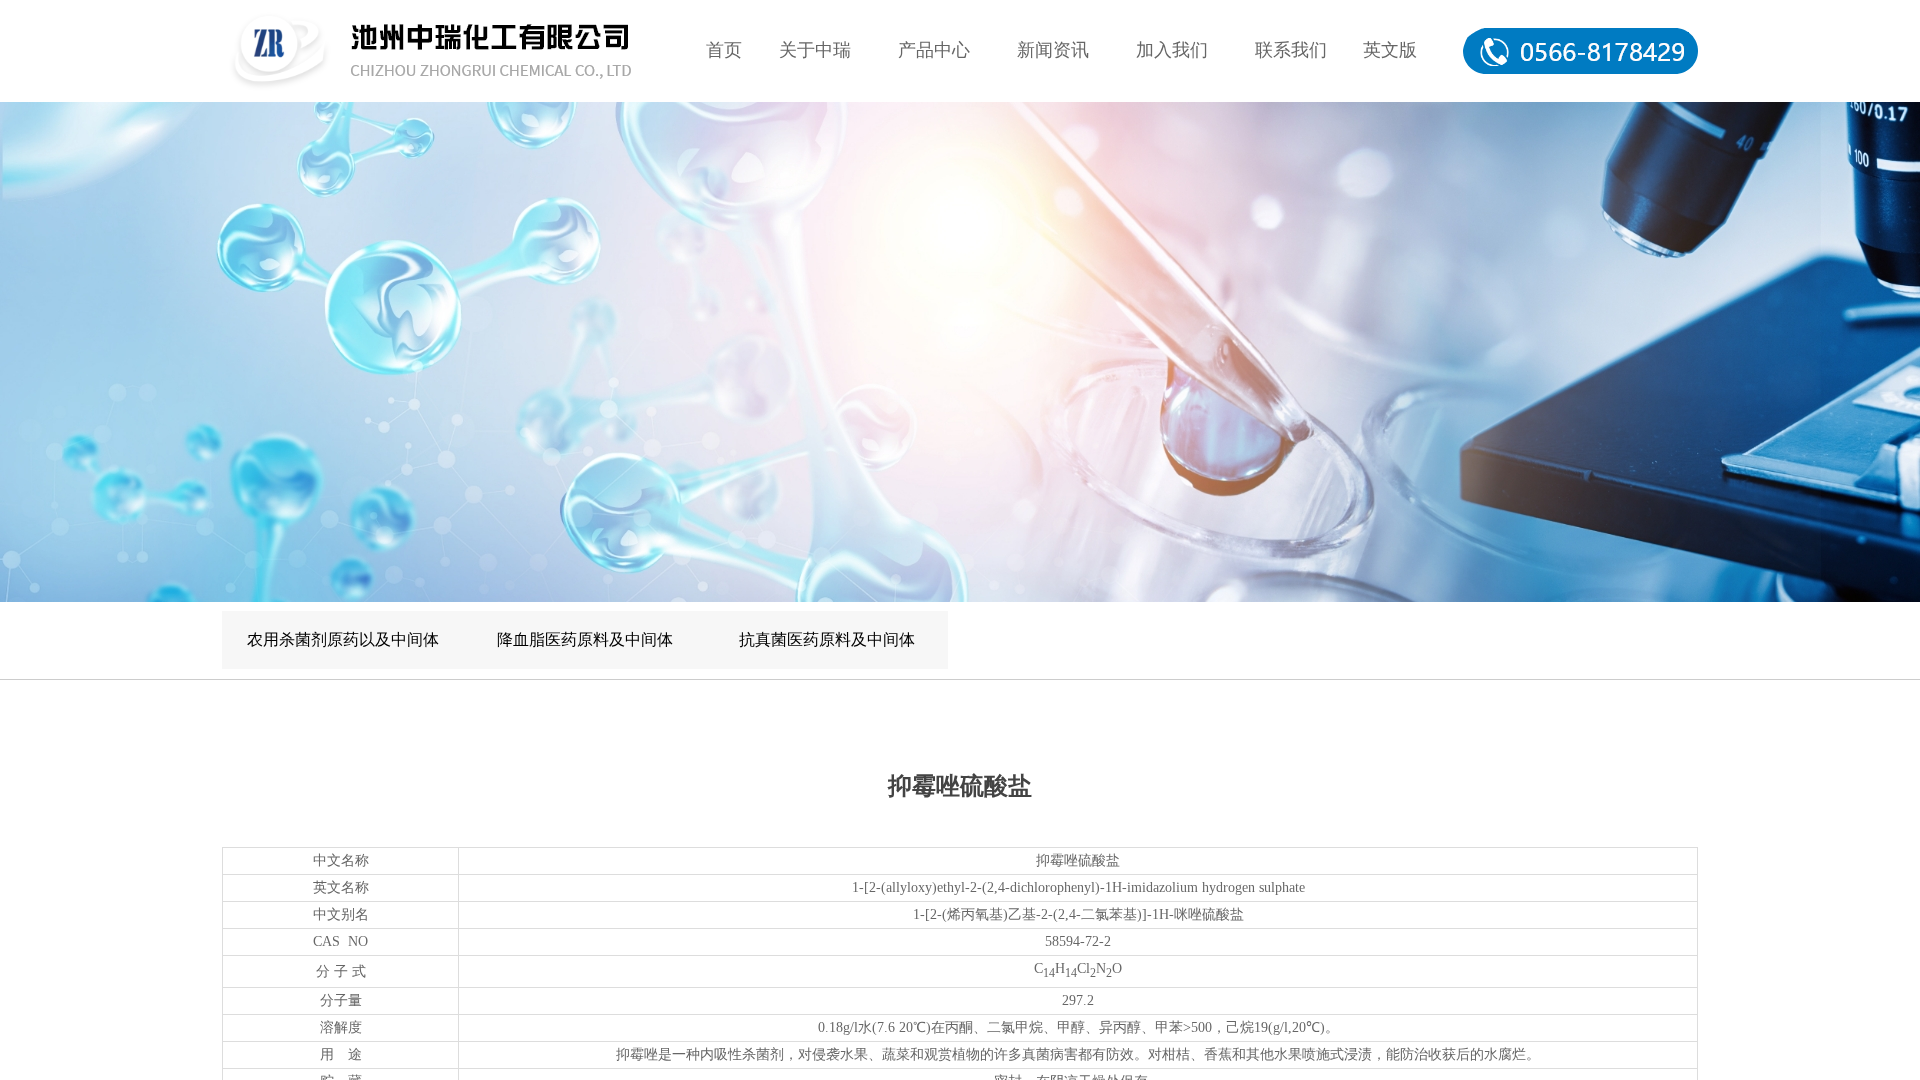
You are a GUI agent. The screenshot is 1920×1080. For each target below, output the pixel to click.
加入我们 (1172, 50)
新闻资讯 (1053, 50)
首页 (724, 50)
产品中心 (934, 50)
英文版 (1390, 50)
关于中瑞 (815, 50)
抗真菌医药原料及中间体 (827, 639)
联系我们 (1291, 50)
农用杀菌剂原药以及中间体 (343, 639)
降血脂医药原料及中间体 (585, 639)
